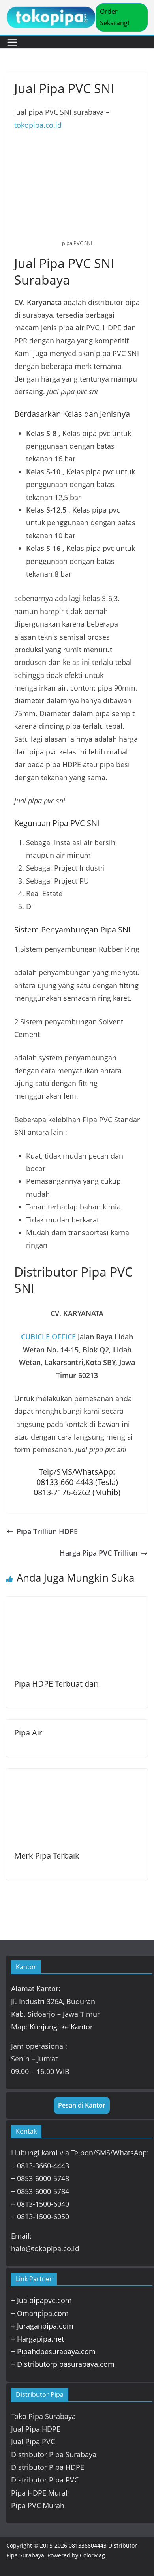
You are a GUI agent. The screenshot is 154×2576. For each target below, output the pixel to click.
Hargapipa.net (40, 2339)
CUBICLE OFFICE (48, 1337)
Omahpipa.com (43, 2313)
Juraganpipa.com (45, 2326)
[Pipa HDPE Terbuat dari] (77, 1603)
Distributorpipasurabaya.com (66, 2364)
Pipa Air (28, 1733)
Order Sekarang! (115, 17)
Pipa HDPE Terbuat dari (56, 1684)
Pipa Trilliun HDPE (47, 1531)
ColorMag (92, 2555)
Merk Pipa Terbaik (47, 1856)
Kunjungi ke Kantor (61, 2027)
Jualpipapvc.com (44, 2300)
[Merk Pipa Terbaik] (77, 1775)
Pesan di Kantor (82, 2105)
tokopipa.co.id (38, 125)
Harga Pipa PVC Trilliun (99, 1553)
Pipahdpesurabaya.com (56, 2351)
